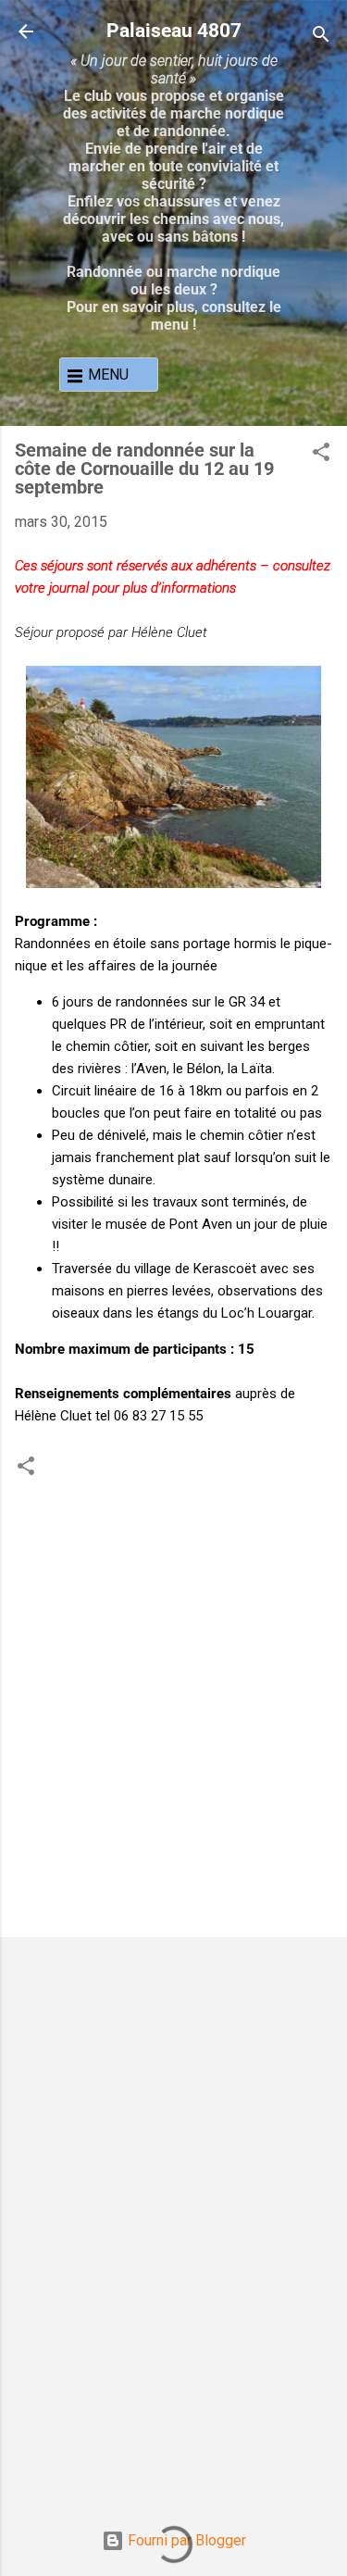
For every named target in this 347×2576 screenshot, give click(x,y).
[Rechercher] (321, 38)
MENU (108, 375)
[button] (321, 455)
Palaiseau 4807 (174, 30)
